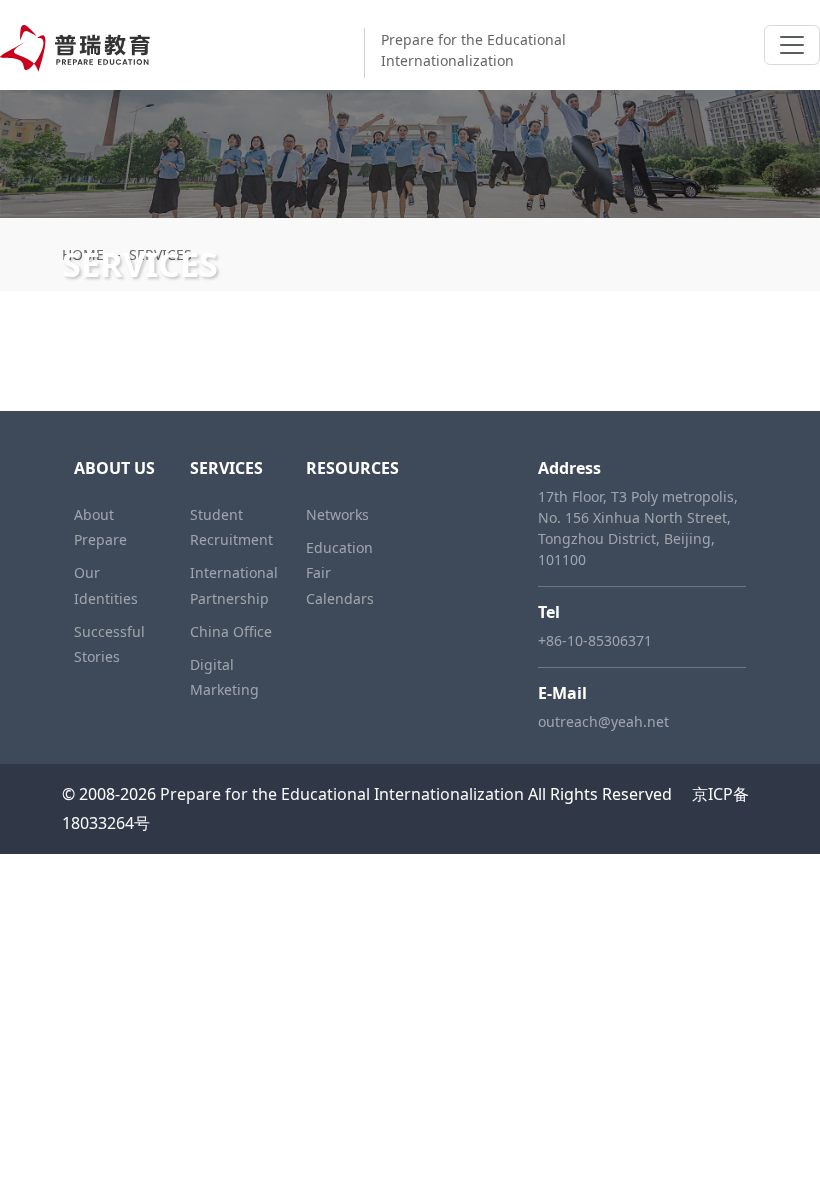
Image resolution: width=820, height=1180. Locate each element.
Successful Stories (109, 644)
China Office (231, 631)
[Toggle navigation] (792, 45)
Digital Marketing (224, 677)
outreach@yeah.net (603, 721)
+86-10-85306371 (595, 640)
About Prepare (100, 527)
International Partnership (234, 585)
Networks (337, 514)
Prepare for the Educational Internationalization (342, 794)
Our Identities (106, 585)
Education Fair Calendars (340, 572)
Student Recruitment (231, 527)
